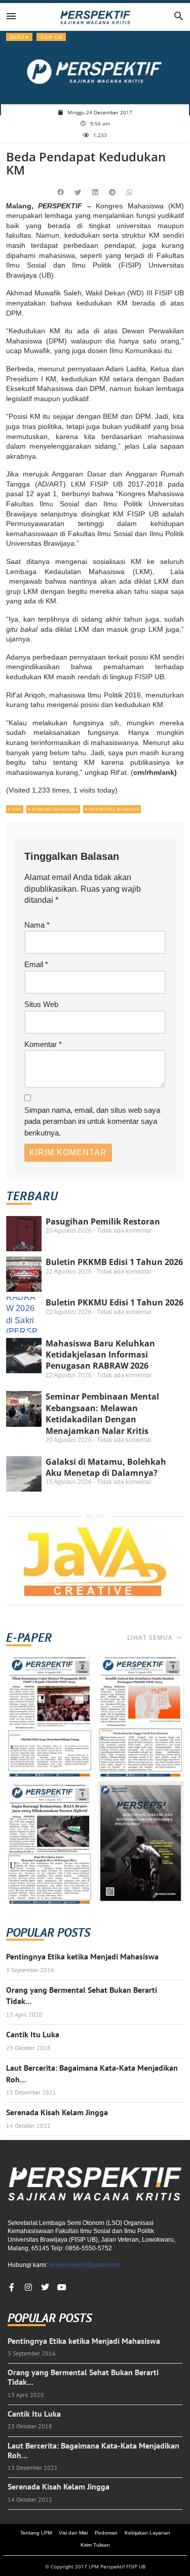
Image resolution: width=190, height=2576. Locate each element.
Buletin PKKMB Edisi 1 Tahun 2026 (114, 1262)
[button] (61, 193)
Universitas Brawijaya (114, 809)
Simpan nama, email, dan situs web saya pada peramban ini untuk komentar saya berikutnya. (92, 1121)
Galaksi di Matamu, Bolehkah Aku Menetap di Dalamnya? (106, 1467)
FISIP (17, 809)
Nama (37, 925)
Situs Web (41, 1004)
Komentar (43, 1044)
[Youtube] (62, 2287)
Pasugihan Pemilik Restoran (103, 1221)
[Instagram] (28, 2287)
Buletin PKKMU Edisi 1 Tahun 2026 (115, 1302)
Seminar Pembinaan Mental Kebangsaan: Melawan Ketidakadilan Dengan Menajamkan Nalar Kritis (102, 1413)
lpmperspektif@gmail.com (85, 2265)
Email (36, 964)
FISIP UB (51, 37)
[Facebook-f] (12, 2287)
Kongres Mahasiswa (55, 809)
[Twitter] (45, 2287)
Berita (19, 37)
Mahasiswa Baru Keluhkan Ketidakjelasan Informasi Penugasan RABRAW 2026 (100, 1355)
